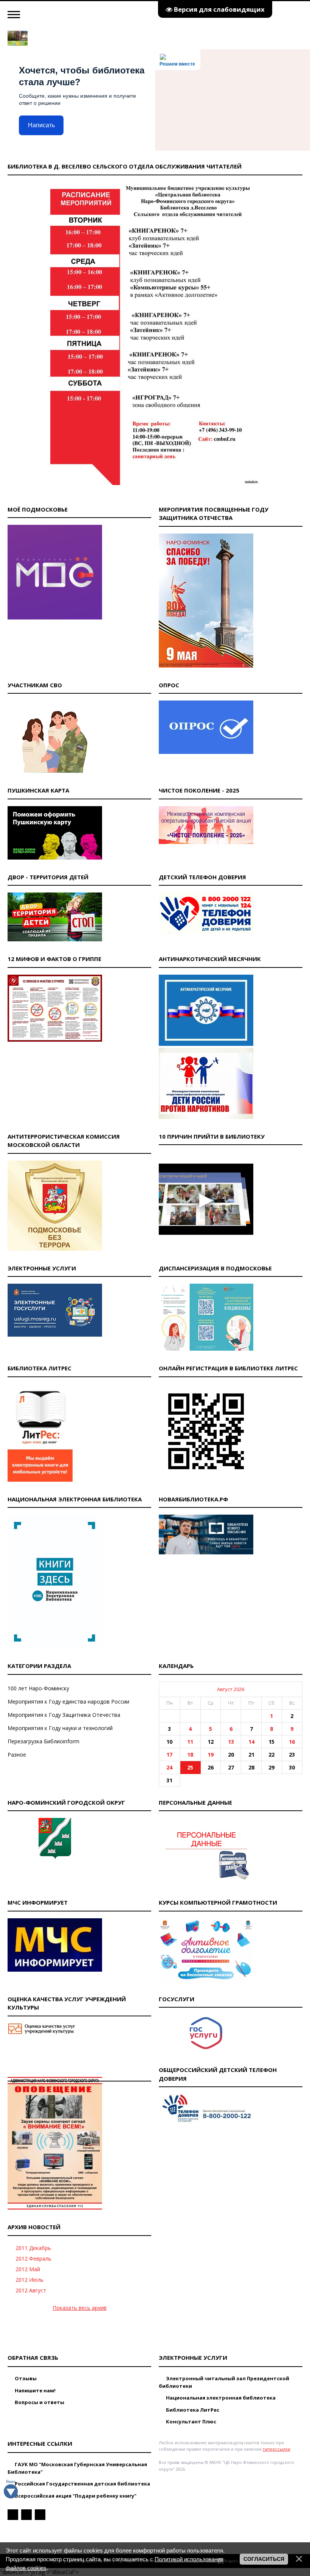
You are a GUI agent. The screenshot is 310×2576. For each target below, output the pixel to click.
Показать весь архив (80, 2308)
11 (190, 1742)
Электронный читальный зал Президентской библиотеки (224, 2382)
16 (292, 1742)
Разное (17, 1755)
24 (169, 1767)
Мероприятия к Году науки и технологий (60, 1728)
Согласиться (264, 2559)
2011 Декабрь (33, 2248)
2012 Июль (29, 2280)
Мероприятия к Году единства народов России (68, 1701)
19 (211, 1755)
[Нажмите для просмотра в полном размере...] (155, 483)
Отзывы (25, 2378)
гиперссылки (277, 2449)
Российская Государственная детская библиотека (82, 2484)
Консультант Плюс (191, 2422)
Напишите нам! (35, 2390)
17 (169, 1755)
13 (231, 1742)
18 (190, 1755)
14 (251, 1742)
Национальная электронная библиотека (220, 2398)
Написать (41, 125)
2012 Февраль (33, 2258)
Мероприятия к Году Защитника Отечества (64, 1715)
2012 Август (31, 2290)
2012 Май (28, 2269)
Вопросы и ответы (39, 2402)
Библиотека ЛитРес (192, 2410)
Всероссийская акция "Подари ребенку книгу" (75, 2496)
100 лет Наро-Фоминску (38, 1688)
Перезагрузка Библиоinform (43, 1741)
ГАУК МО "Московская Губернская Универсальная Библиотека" (77, 2468)
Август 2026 (231, 1689)
